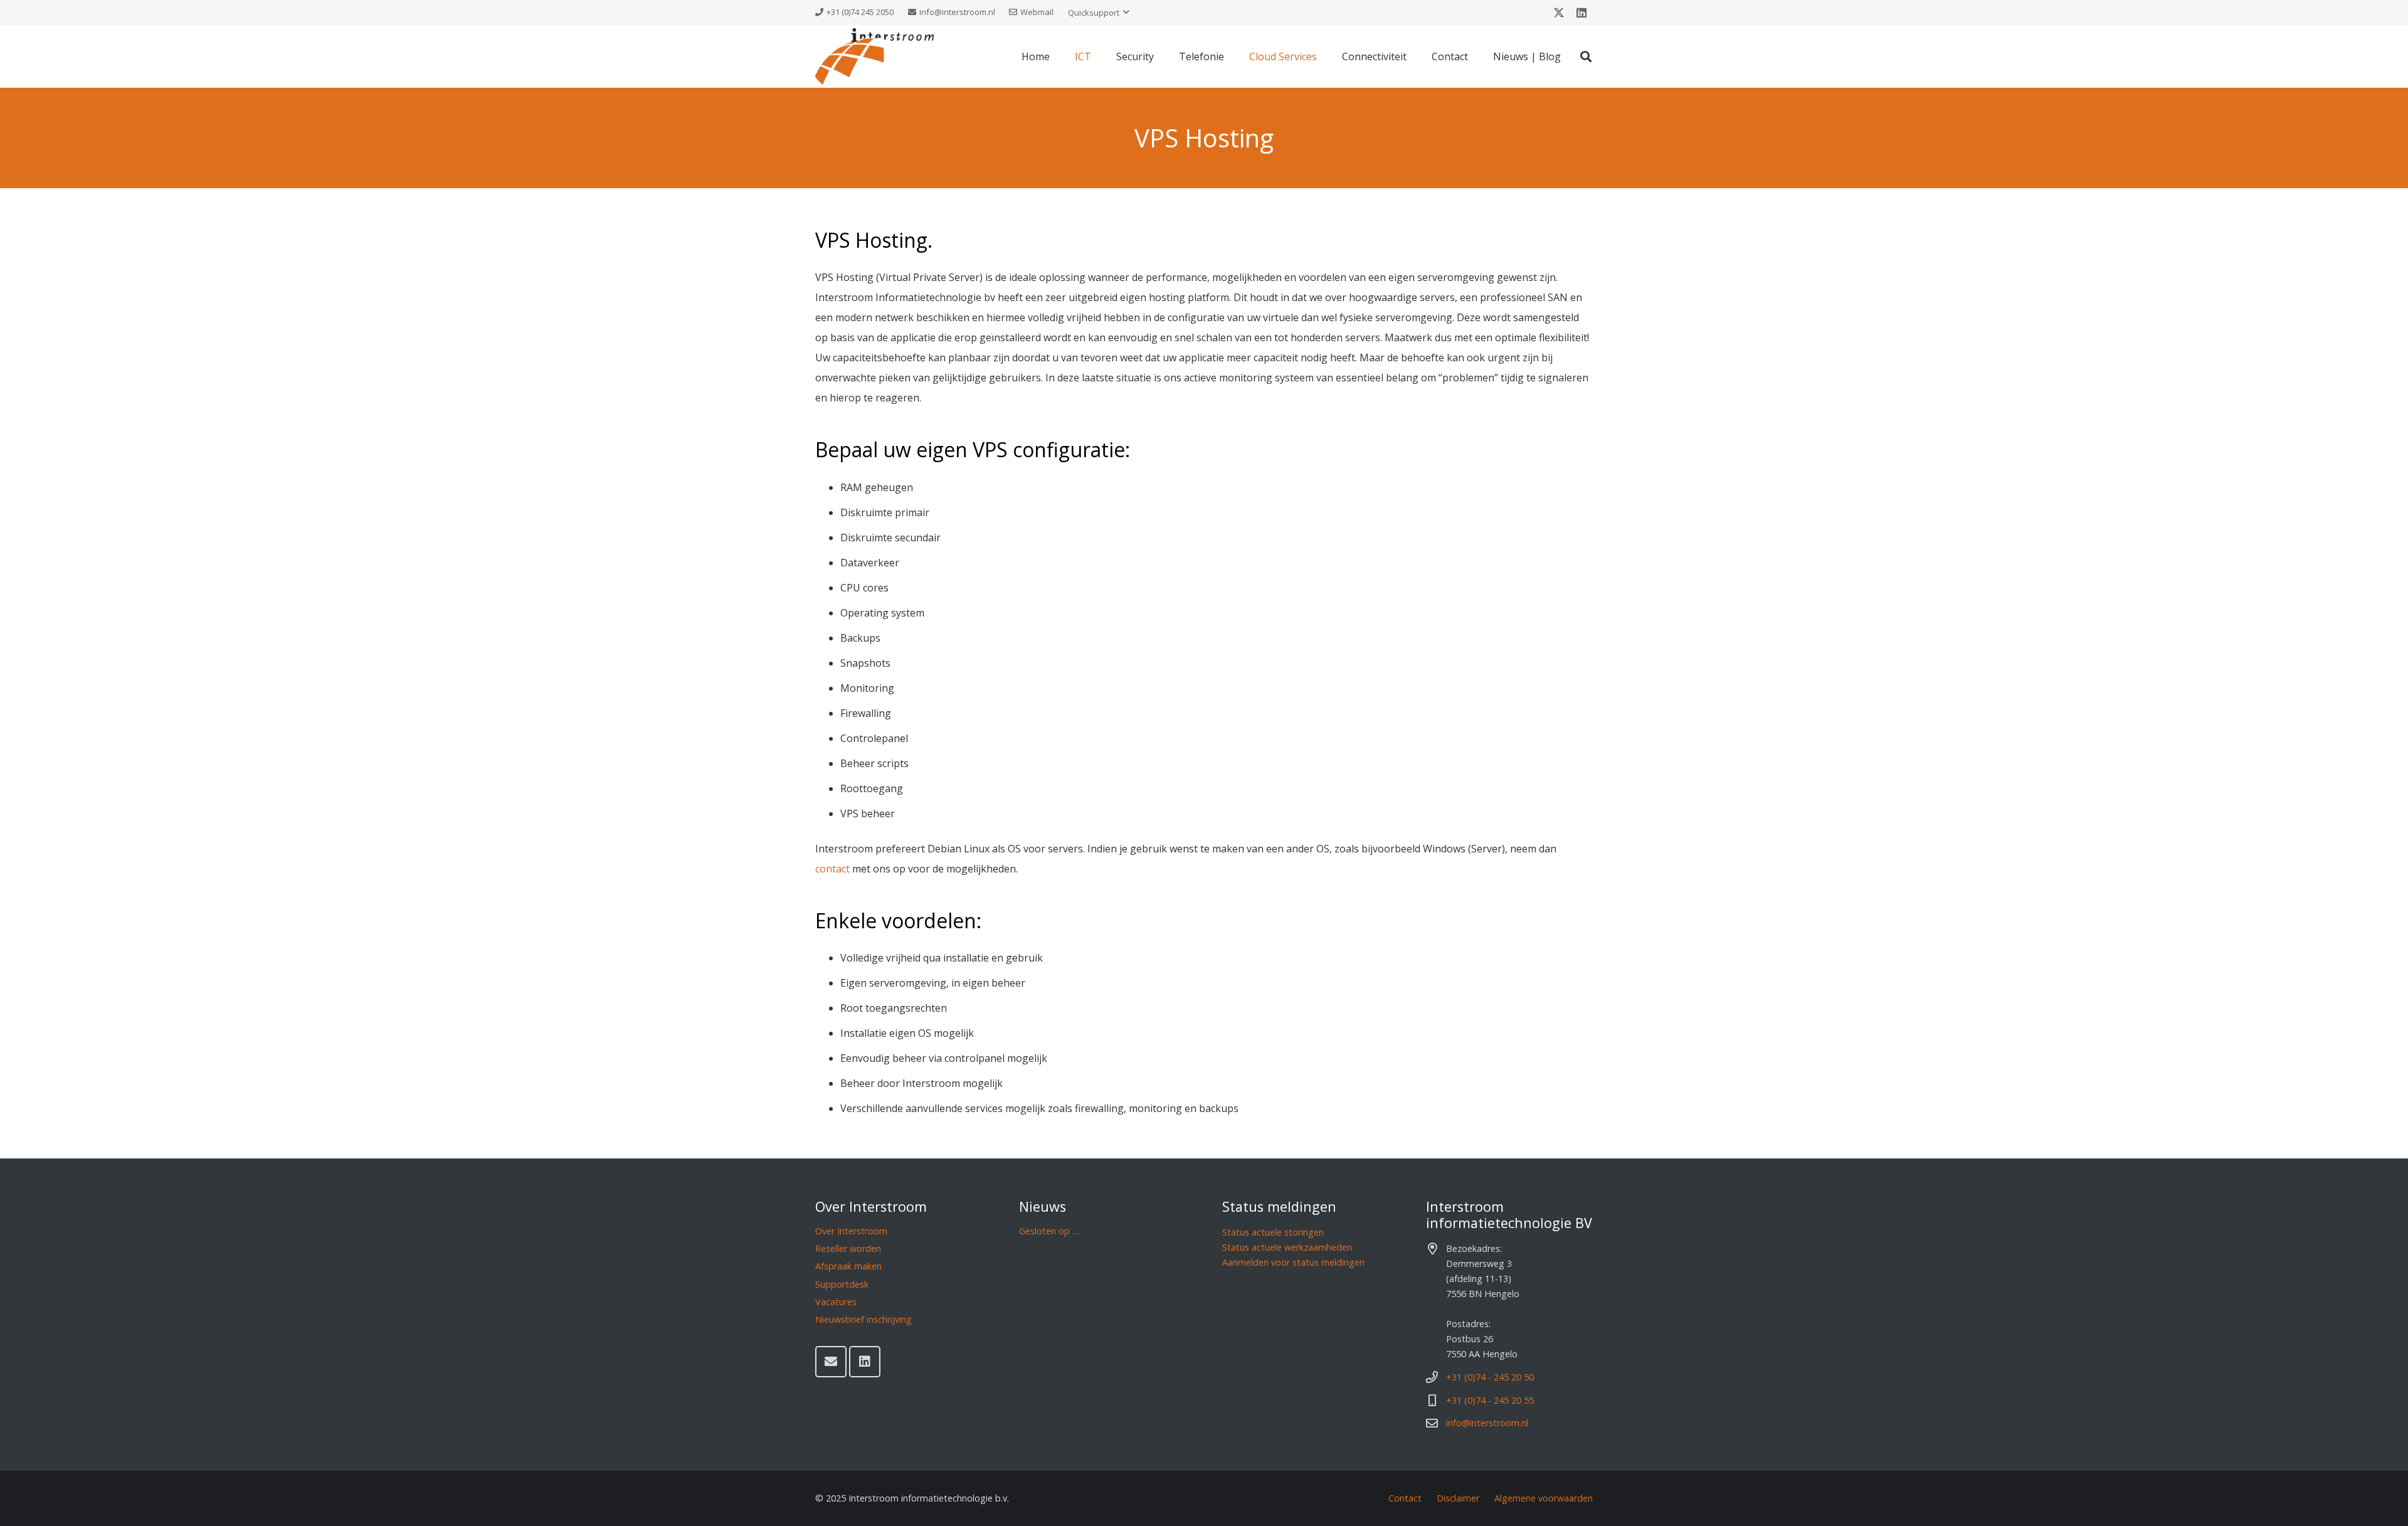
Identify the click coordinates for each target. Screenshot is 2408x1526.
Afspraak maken (848, 1266)
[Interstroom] (874, 56)
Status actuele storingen (1273, 1232)
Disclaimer (1458, 1498)
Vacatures (836, 1302)
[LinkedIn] (1582, 13)
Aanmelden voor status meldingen (1293, 1262)
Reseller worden (848, 1248)
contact (832, 869)
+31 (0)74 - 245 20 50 (1490, 1377)
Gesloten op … (1049, 1231)
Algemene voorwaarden (1544, 1498)
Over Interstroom (851, 1231)
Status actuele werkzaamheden (1287, 1247)
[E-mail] (831, 1362)
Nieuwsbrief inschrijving (863, 1319)
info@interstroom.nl (1487, 1423)
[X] (1559, 13)
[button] (1099, 13)
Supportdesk (842, 1284)
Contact (1405, 1498)
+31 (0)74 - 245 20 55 (1490, 1400)
